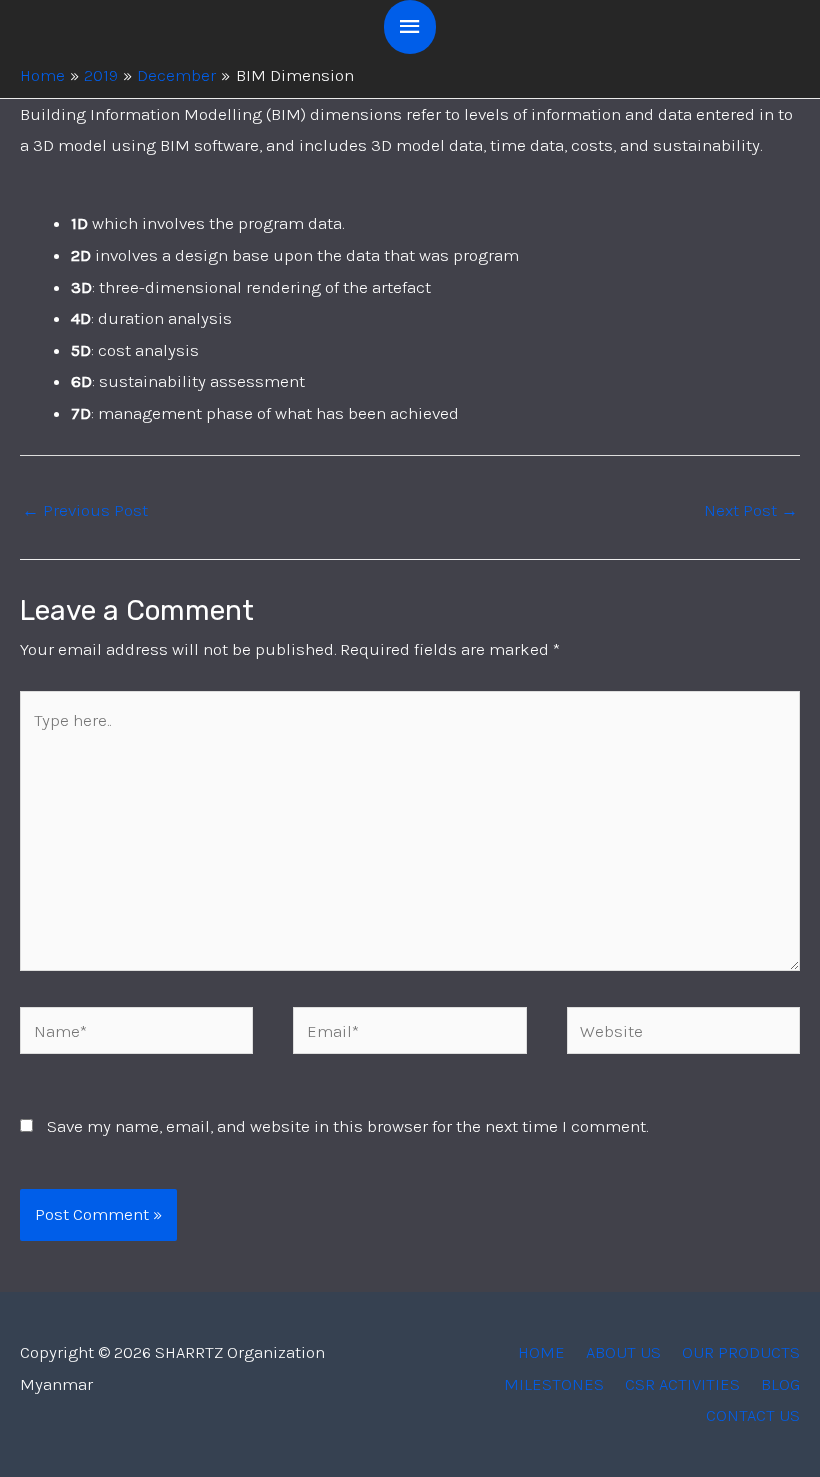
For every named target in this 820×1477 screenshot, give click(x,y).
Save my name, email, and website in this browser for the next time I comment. (347, 1126)
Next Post (751, 510)
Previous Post (85, 510)
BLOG (780, 1384)
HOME (541, 1352)
